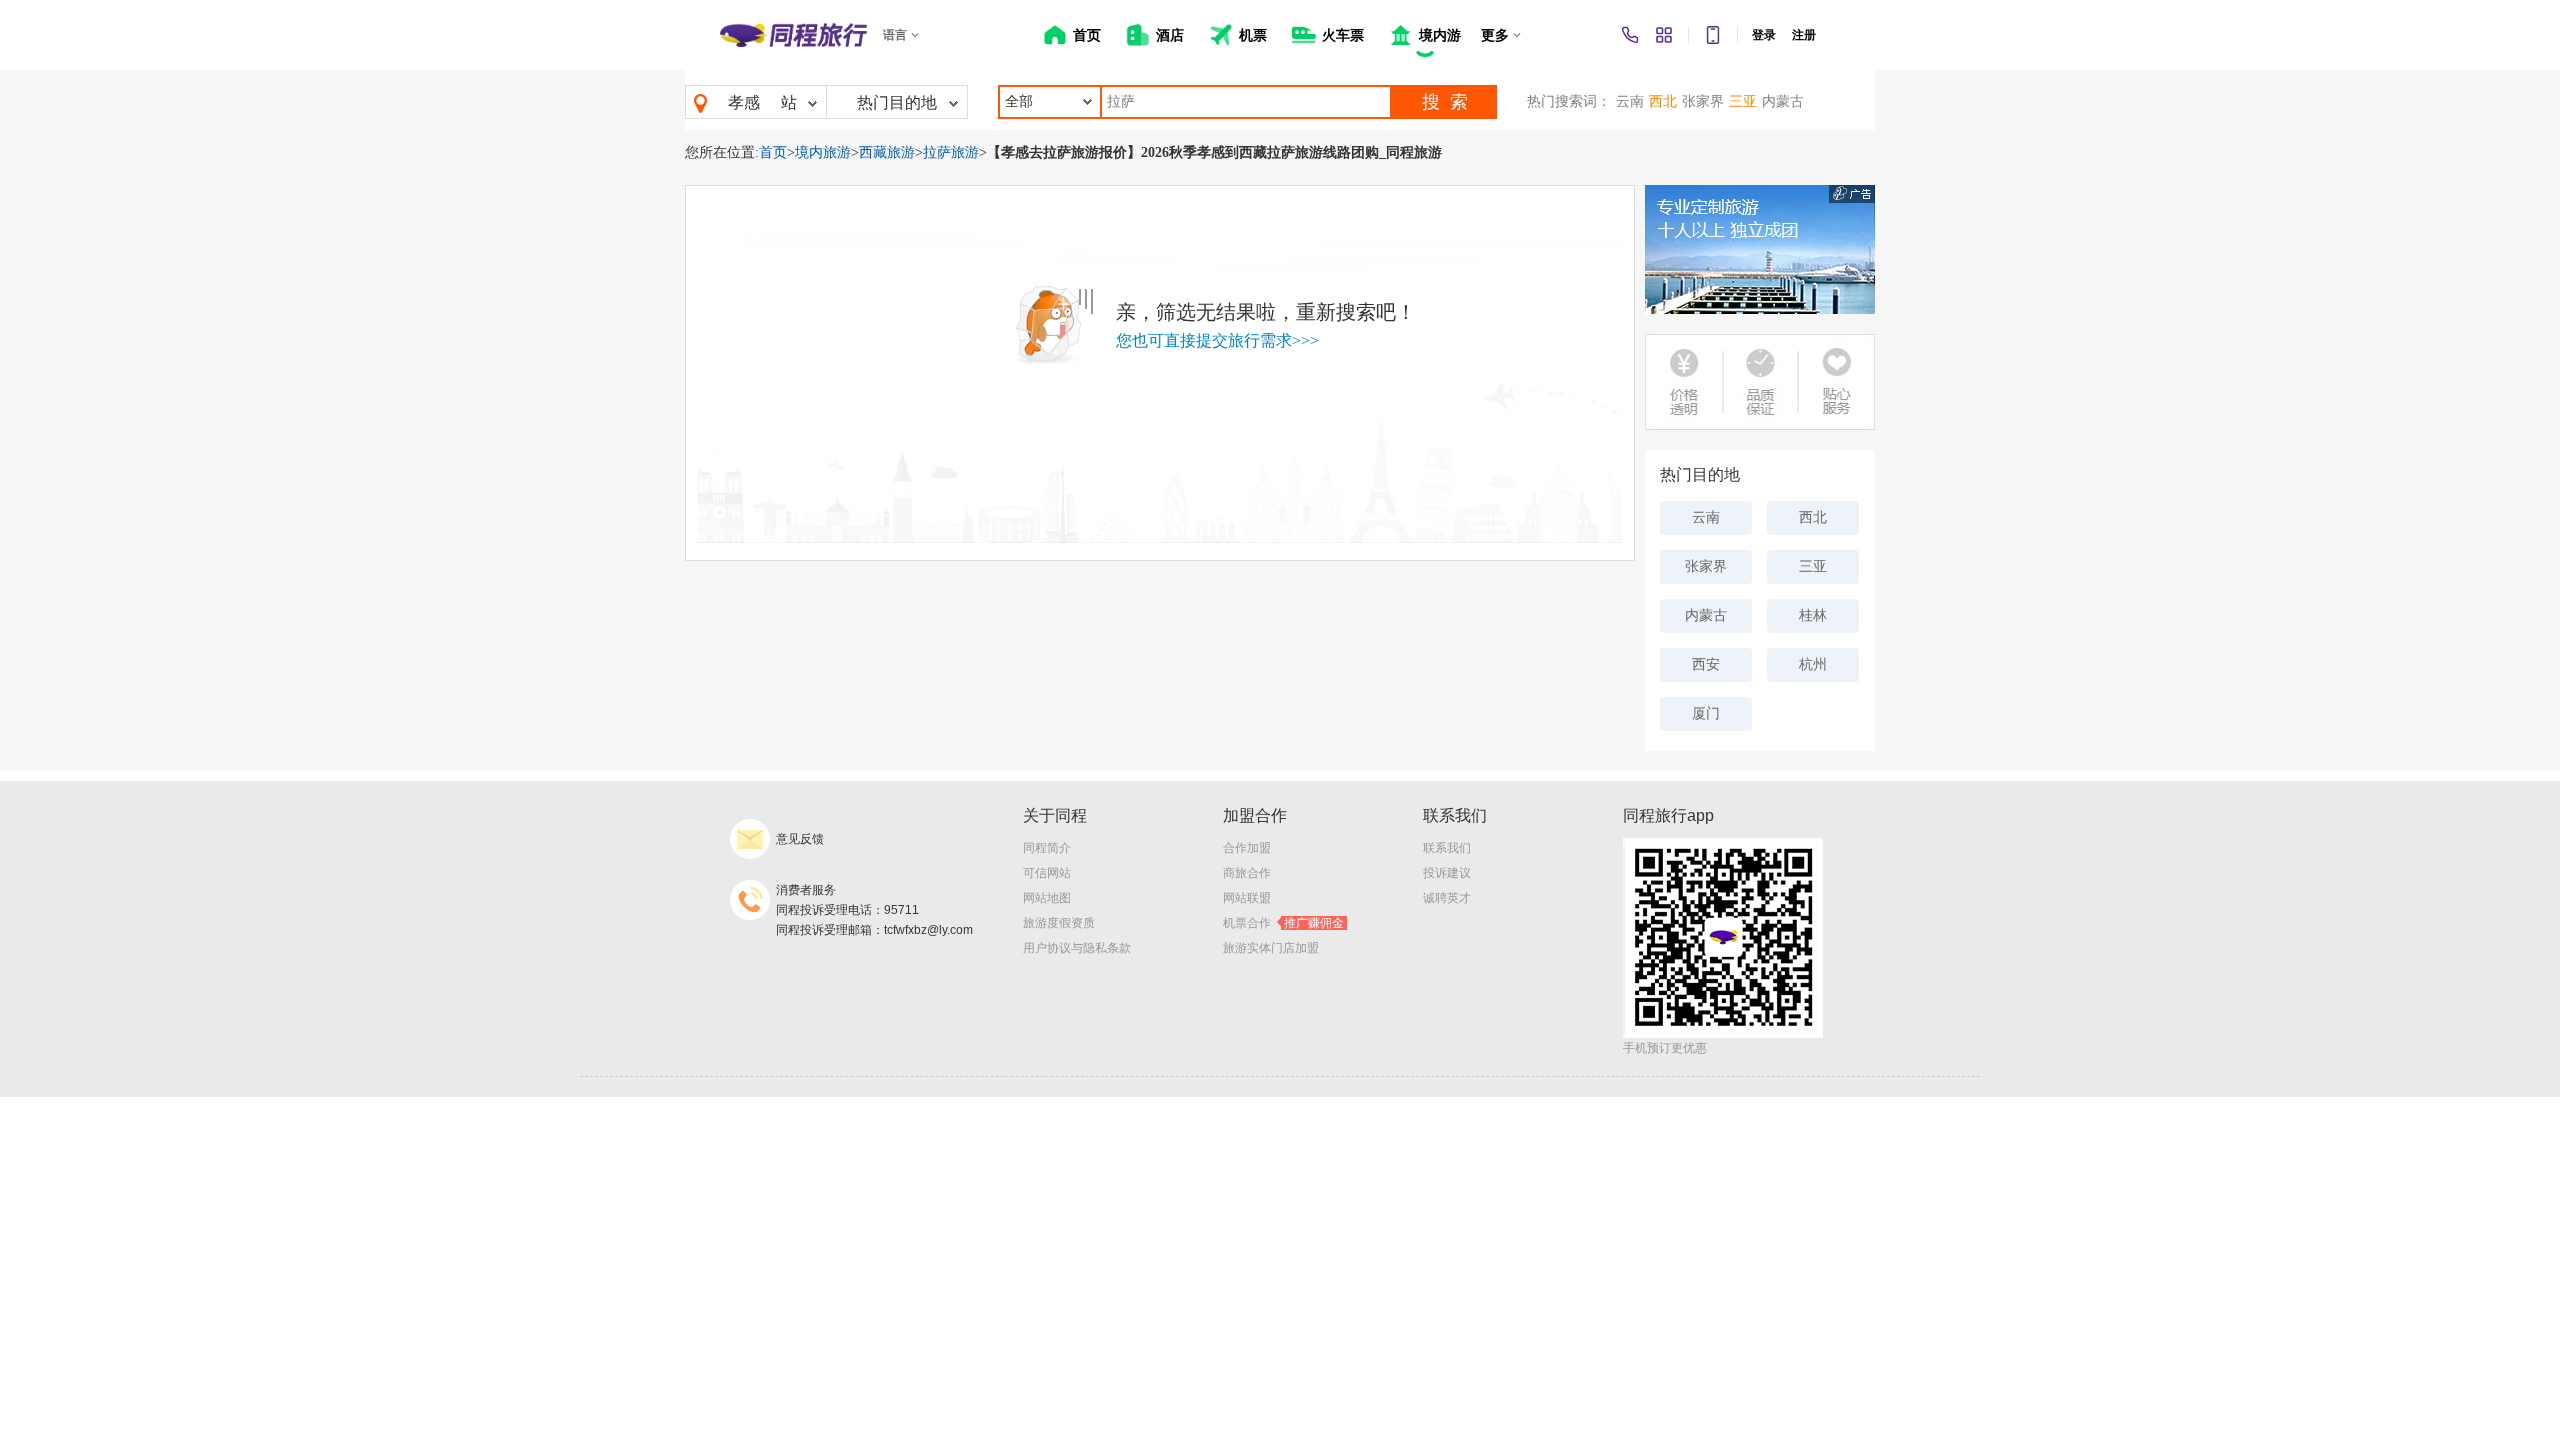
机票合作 (1283, 923)
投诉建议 (1447, 873)
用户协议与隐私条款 (1077, 948)
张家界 (1703, 101)
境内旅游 (823, 152)
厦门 (1706, 713)
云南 (1630, 101)
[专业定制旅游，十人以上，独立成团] (1760, 249)
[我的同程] (1664, 35)
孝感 (744, 102)
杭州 (1813, 664)
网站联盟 (1247, 898)
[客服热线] (1630, 35)
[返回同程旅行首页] (793, 35)
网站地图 (1047, 898)
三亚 (1743, 101)
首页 (773, 152)
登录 (1764, 35)
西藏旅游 (887, 152)
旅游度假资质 (1059, 923)
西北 (1663, 101)
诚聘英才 (1447, 898)
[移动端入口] (1713, 35)
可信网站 (1047, 873)
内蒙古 (1783, 101)
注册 (1804, 35)
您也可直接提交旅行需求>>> (1217, 340)
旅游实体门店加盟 (1271, 948)
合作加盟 (1247, 848)
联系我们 (1447, 848)
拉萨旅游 (951, 152)
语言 (895, 35)
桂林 (1813, 615)
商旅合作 (1247, 873)
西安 (1706, 664)
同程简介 (1047, 848)
